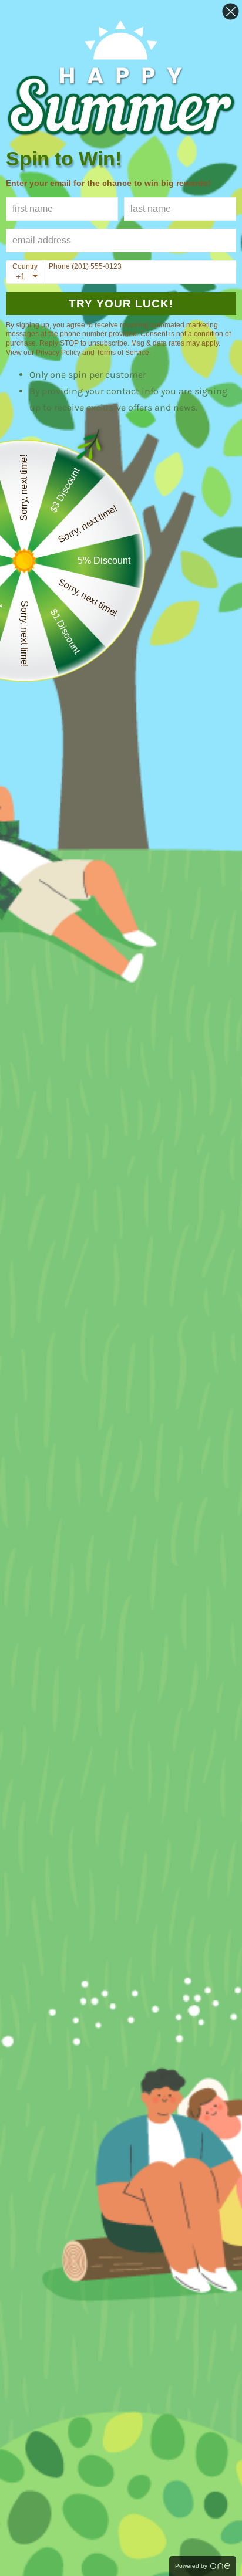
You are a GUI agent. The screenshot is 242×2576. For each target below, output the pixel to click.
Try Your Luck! (121, 304)
